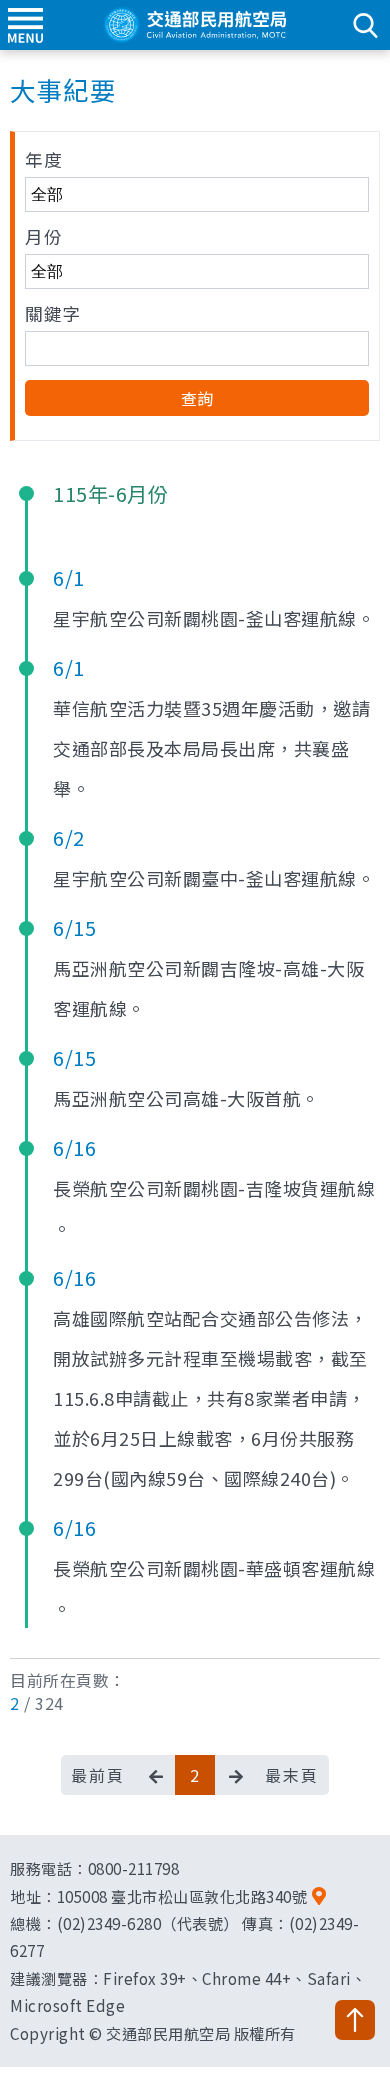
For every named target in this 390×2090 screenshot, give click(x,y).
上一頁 (155, 1775)
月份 (43, 236)
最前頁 (98, 1775)
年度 (43, 159)
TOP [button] (355, 2020)
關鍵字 (53, 313)
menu (25, 25)
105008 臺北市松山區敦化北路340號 (182, 1896)
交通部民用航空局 (195, 25)
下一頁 (235, 1775)
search (365, 25)
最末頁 (292, 1775)
